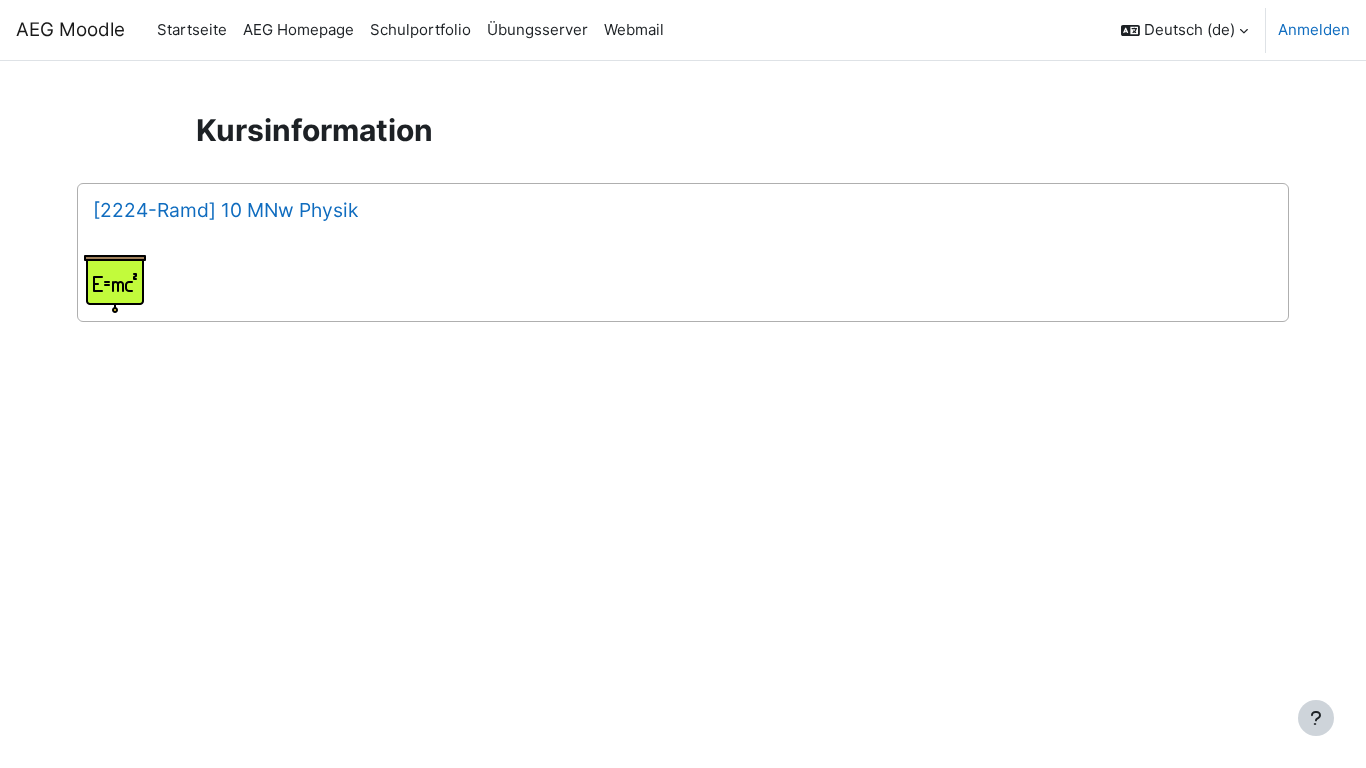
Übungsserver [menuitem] (537, 29)
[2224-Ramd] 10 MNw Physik (225, 210)
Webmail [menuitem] (634, 29)
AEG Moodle (70, 29)
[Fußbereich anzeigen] (1316, 718)
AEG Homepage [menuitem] (298, 29)
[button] (1184, 30)
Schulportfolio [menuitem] (420, 29)
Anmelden (1314, 29)
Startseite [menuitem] (192, 29)
